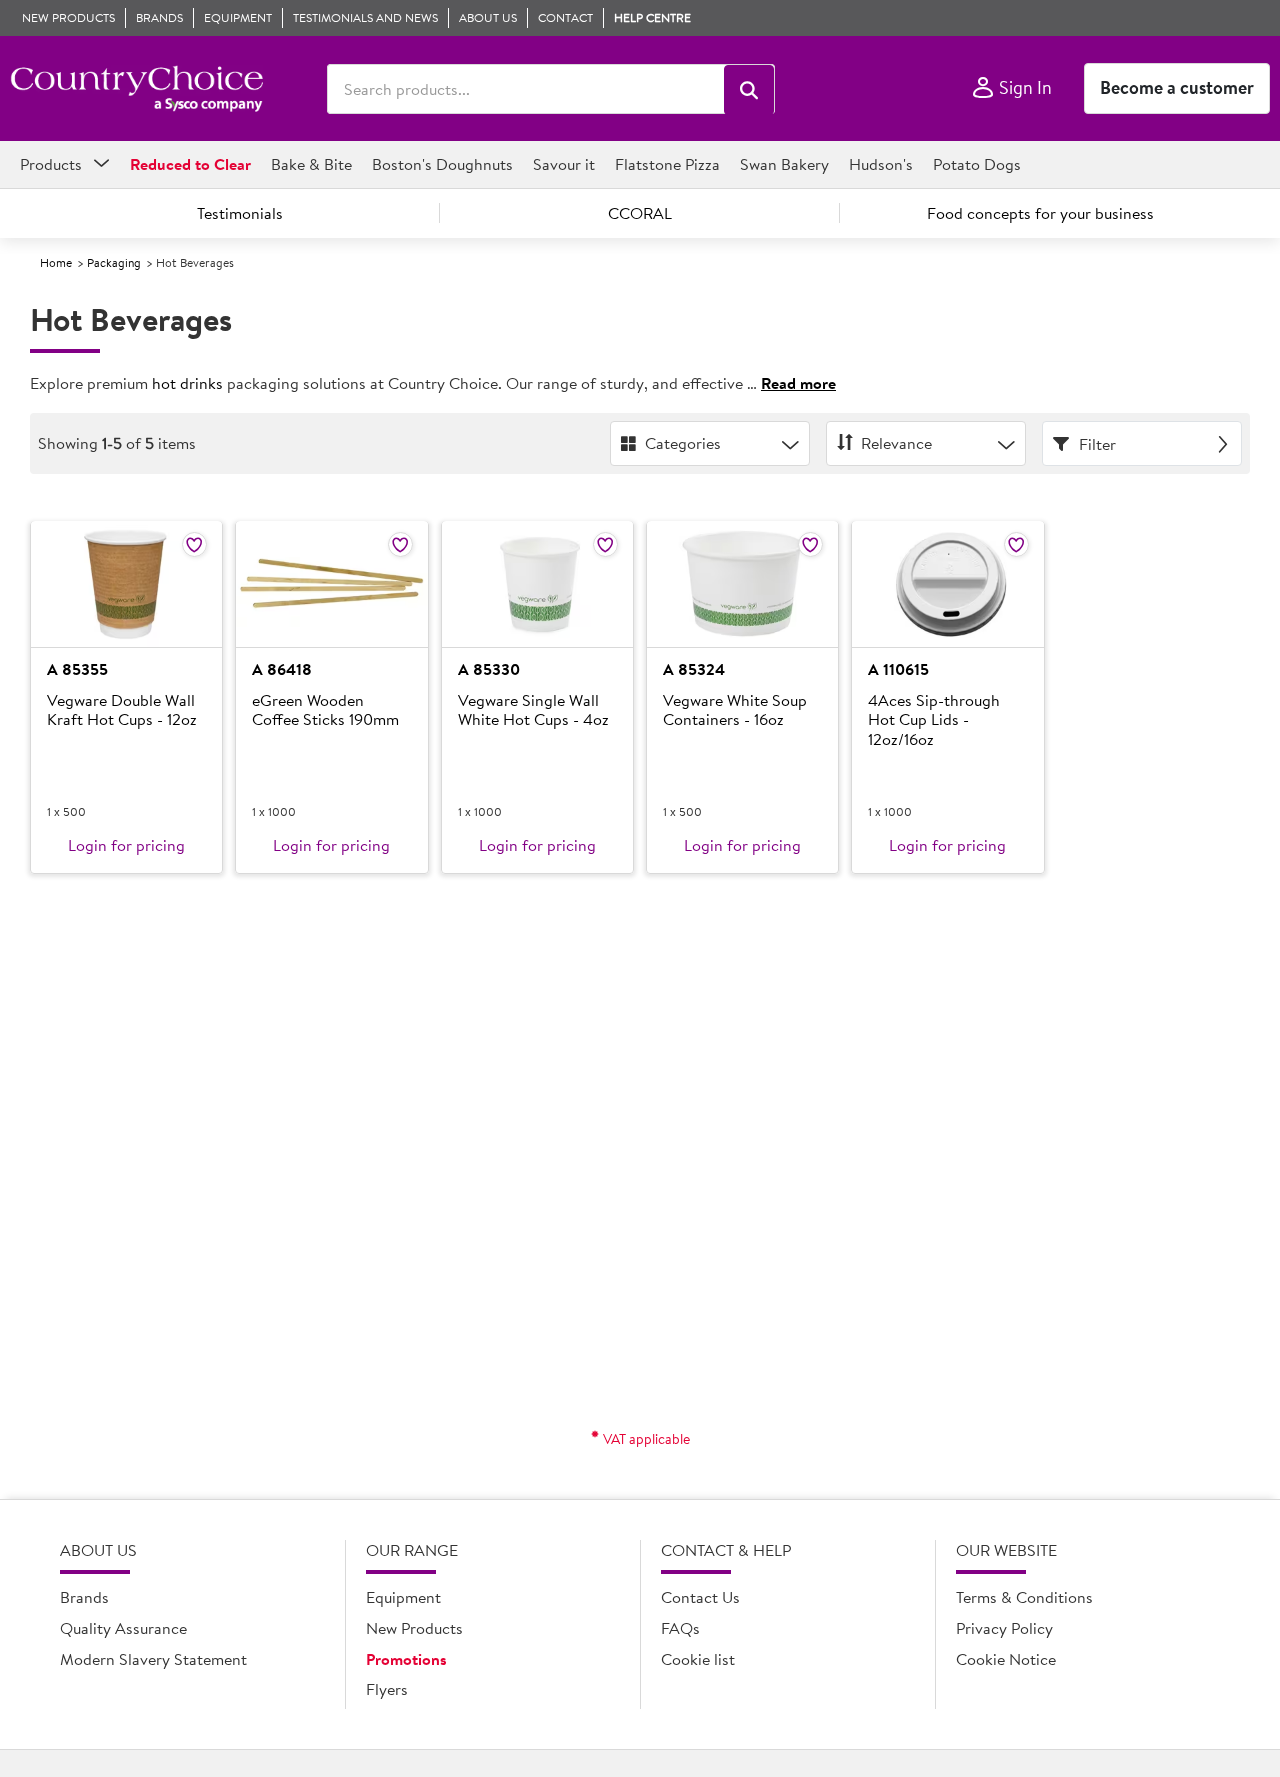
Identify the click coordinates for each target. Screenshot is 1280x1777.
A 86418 (282, 669)
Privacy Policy (1004, 1628)
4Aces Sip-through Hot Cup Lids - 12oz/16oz (934, 720)
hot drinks (187, 383)
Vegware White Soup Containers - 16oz (735, 710)
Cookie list (698, 1659)
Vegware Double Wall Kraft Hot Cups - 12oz (122, 710)
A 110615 (898, 669)
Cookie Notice (1006, 1659)
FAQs (680, 1628)
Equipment (403, 1597)
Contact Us (700, 1597)
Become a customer (1177, 87)
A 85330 (489, 669)
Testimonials (240, 213)
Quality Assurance (123, 1628)
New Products (414, 1628)
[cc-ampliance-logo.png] (136, 89)
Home (56, 262)
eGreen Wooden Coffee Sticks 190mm (325, 710)
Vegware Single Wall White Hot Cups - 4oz (533, 710)
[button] (749, 90)
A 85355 (77, 669)
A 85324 (694, 669)
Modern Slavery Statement (153, 1659)
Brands (84, 1597)
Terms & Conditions (1024, 1597)
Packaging (114, 262)
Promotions (406, 1659)
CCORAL (640, 213)
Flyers (387, 1689)
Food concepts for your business (1040, 213)
